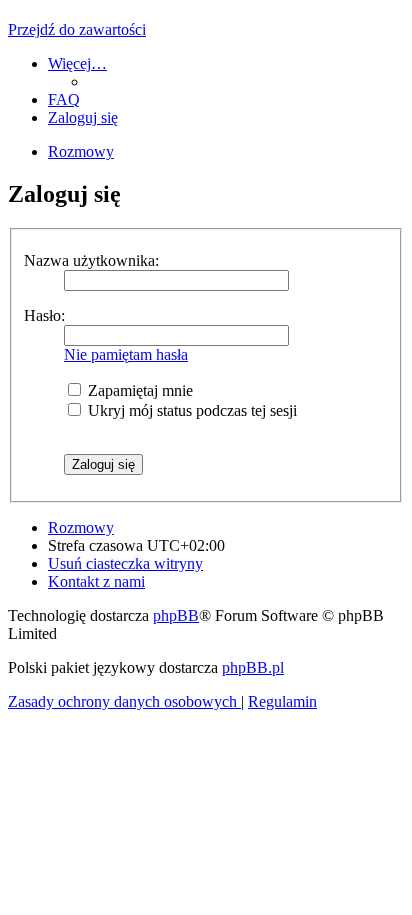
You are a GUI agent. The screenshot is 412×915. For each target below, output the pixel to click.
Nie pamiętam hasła (126, 354)
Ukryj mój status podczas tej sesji (190, 410)
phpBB (176, 615)
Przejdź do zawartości (77, 29)
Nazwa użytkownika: (91, 260)
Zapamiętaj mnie (138, 390)
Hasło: (44, 315)
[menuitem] (64, 99)
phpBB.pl (253, 667)
